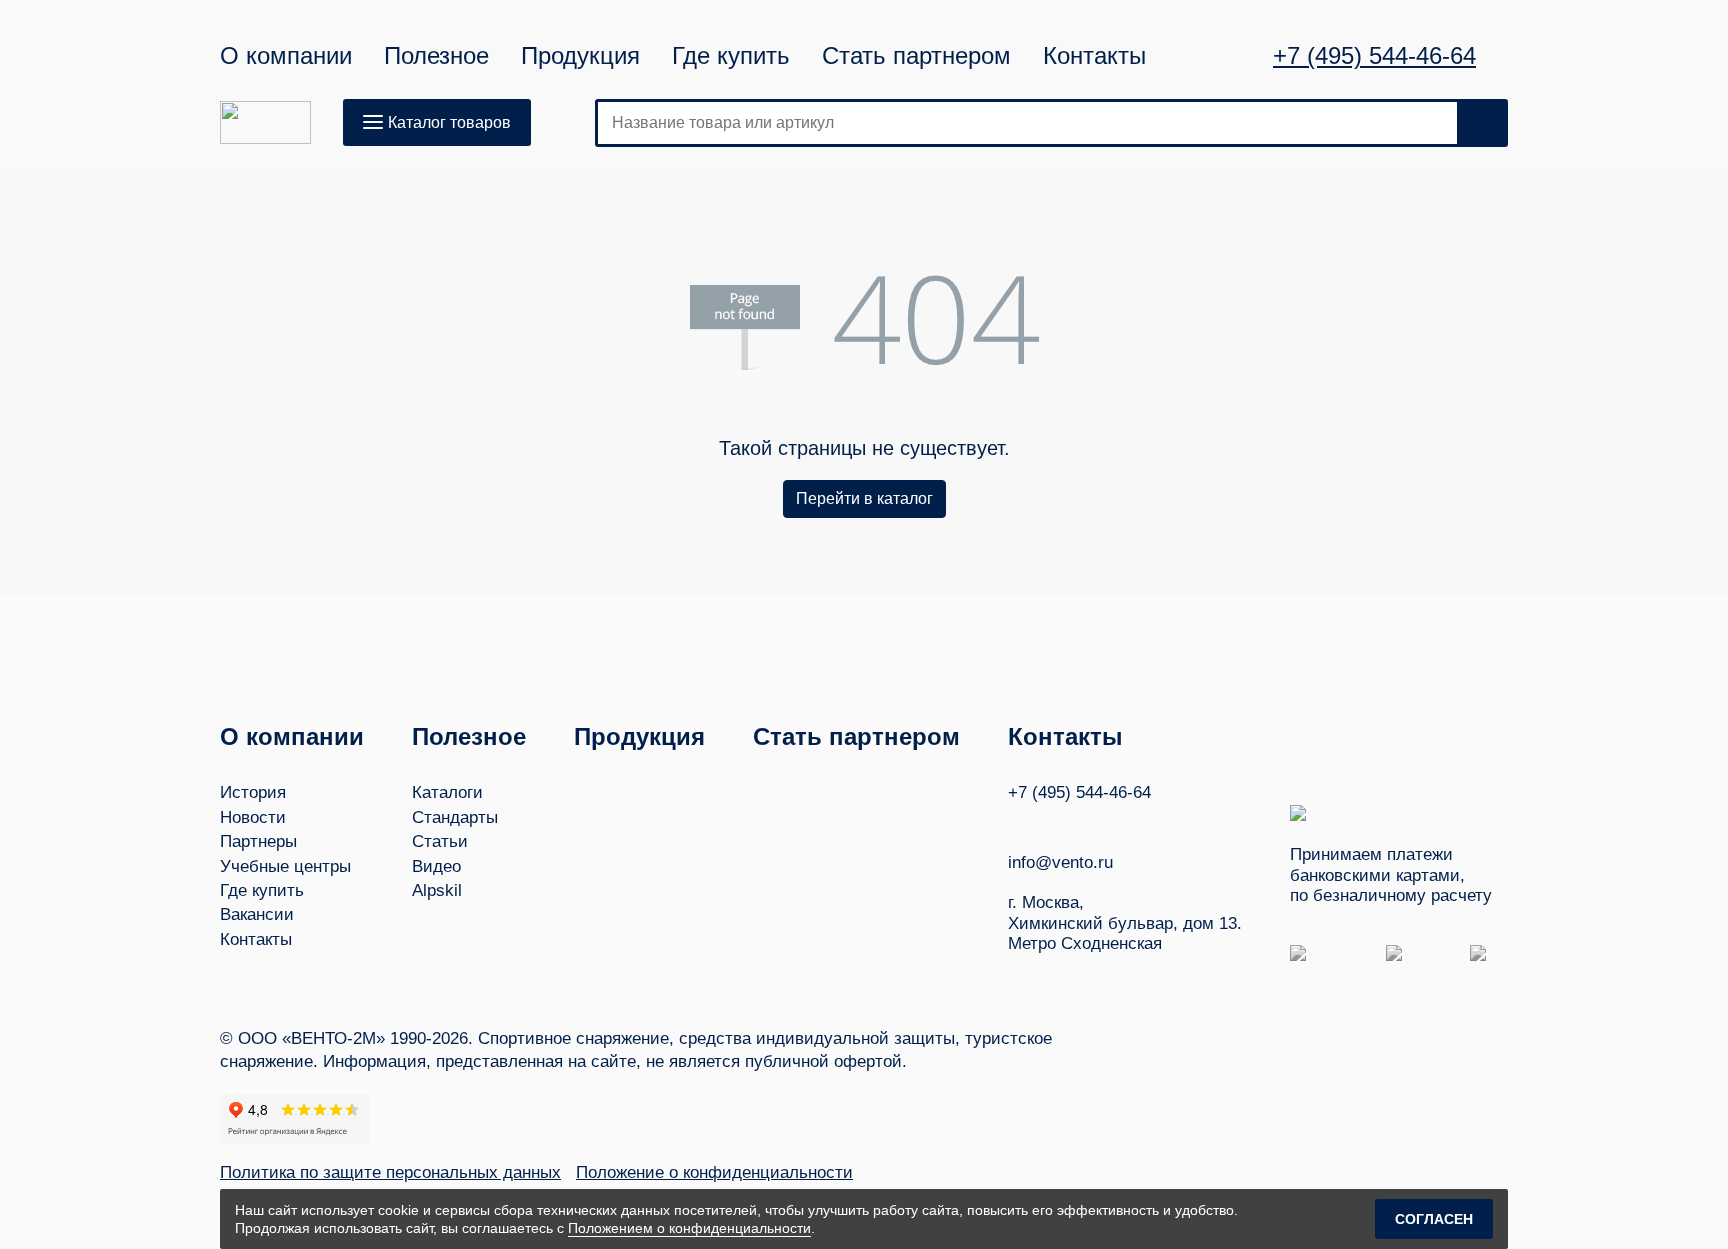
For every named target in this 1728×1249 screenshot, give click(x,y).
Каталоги (447, 792)
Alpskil (437, 890)
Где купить (731, 56)
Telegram (1093, 822)
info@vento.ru (1060, 862)
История (253, 792)
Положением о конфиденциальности (689, 1228)
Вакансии (257, 914)
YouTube (1055, 822)
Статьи (440, 841)
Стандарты (455, 817)
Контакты (1094, 56)
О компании (286, 56)
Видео (436, 866)
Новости (253, 817)
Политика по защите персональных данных (390, 1172)
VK (1017, 822)
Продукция (580, 56)
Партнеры (258, 841)
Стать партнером (916, 56)
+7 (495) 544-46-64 (1374, 56)
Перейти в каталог (864, 498)
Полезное (436, 56)
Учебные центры (285, 866)
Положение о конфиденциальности (714, 1172)
